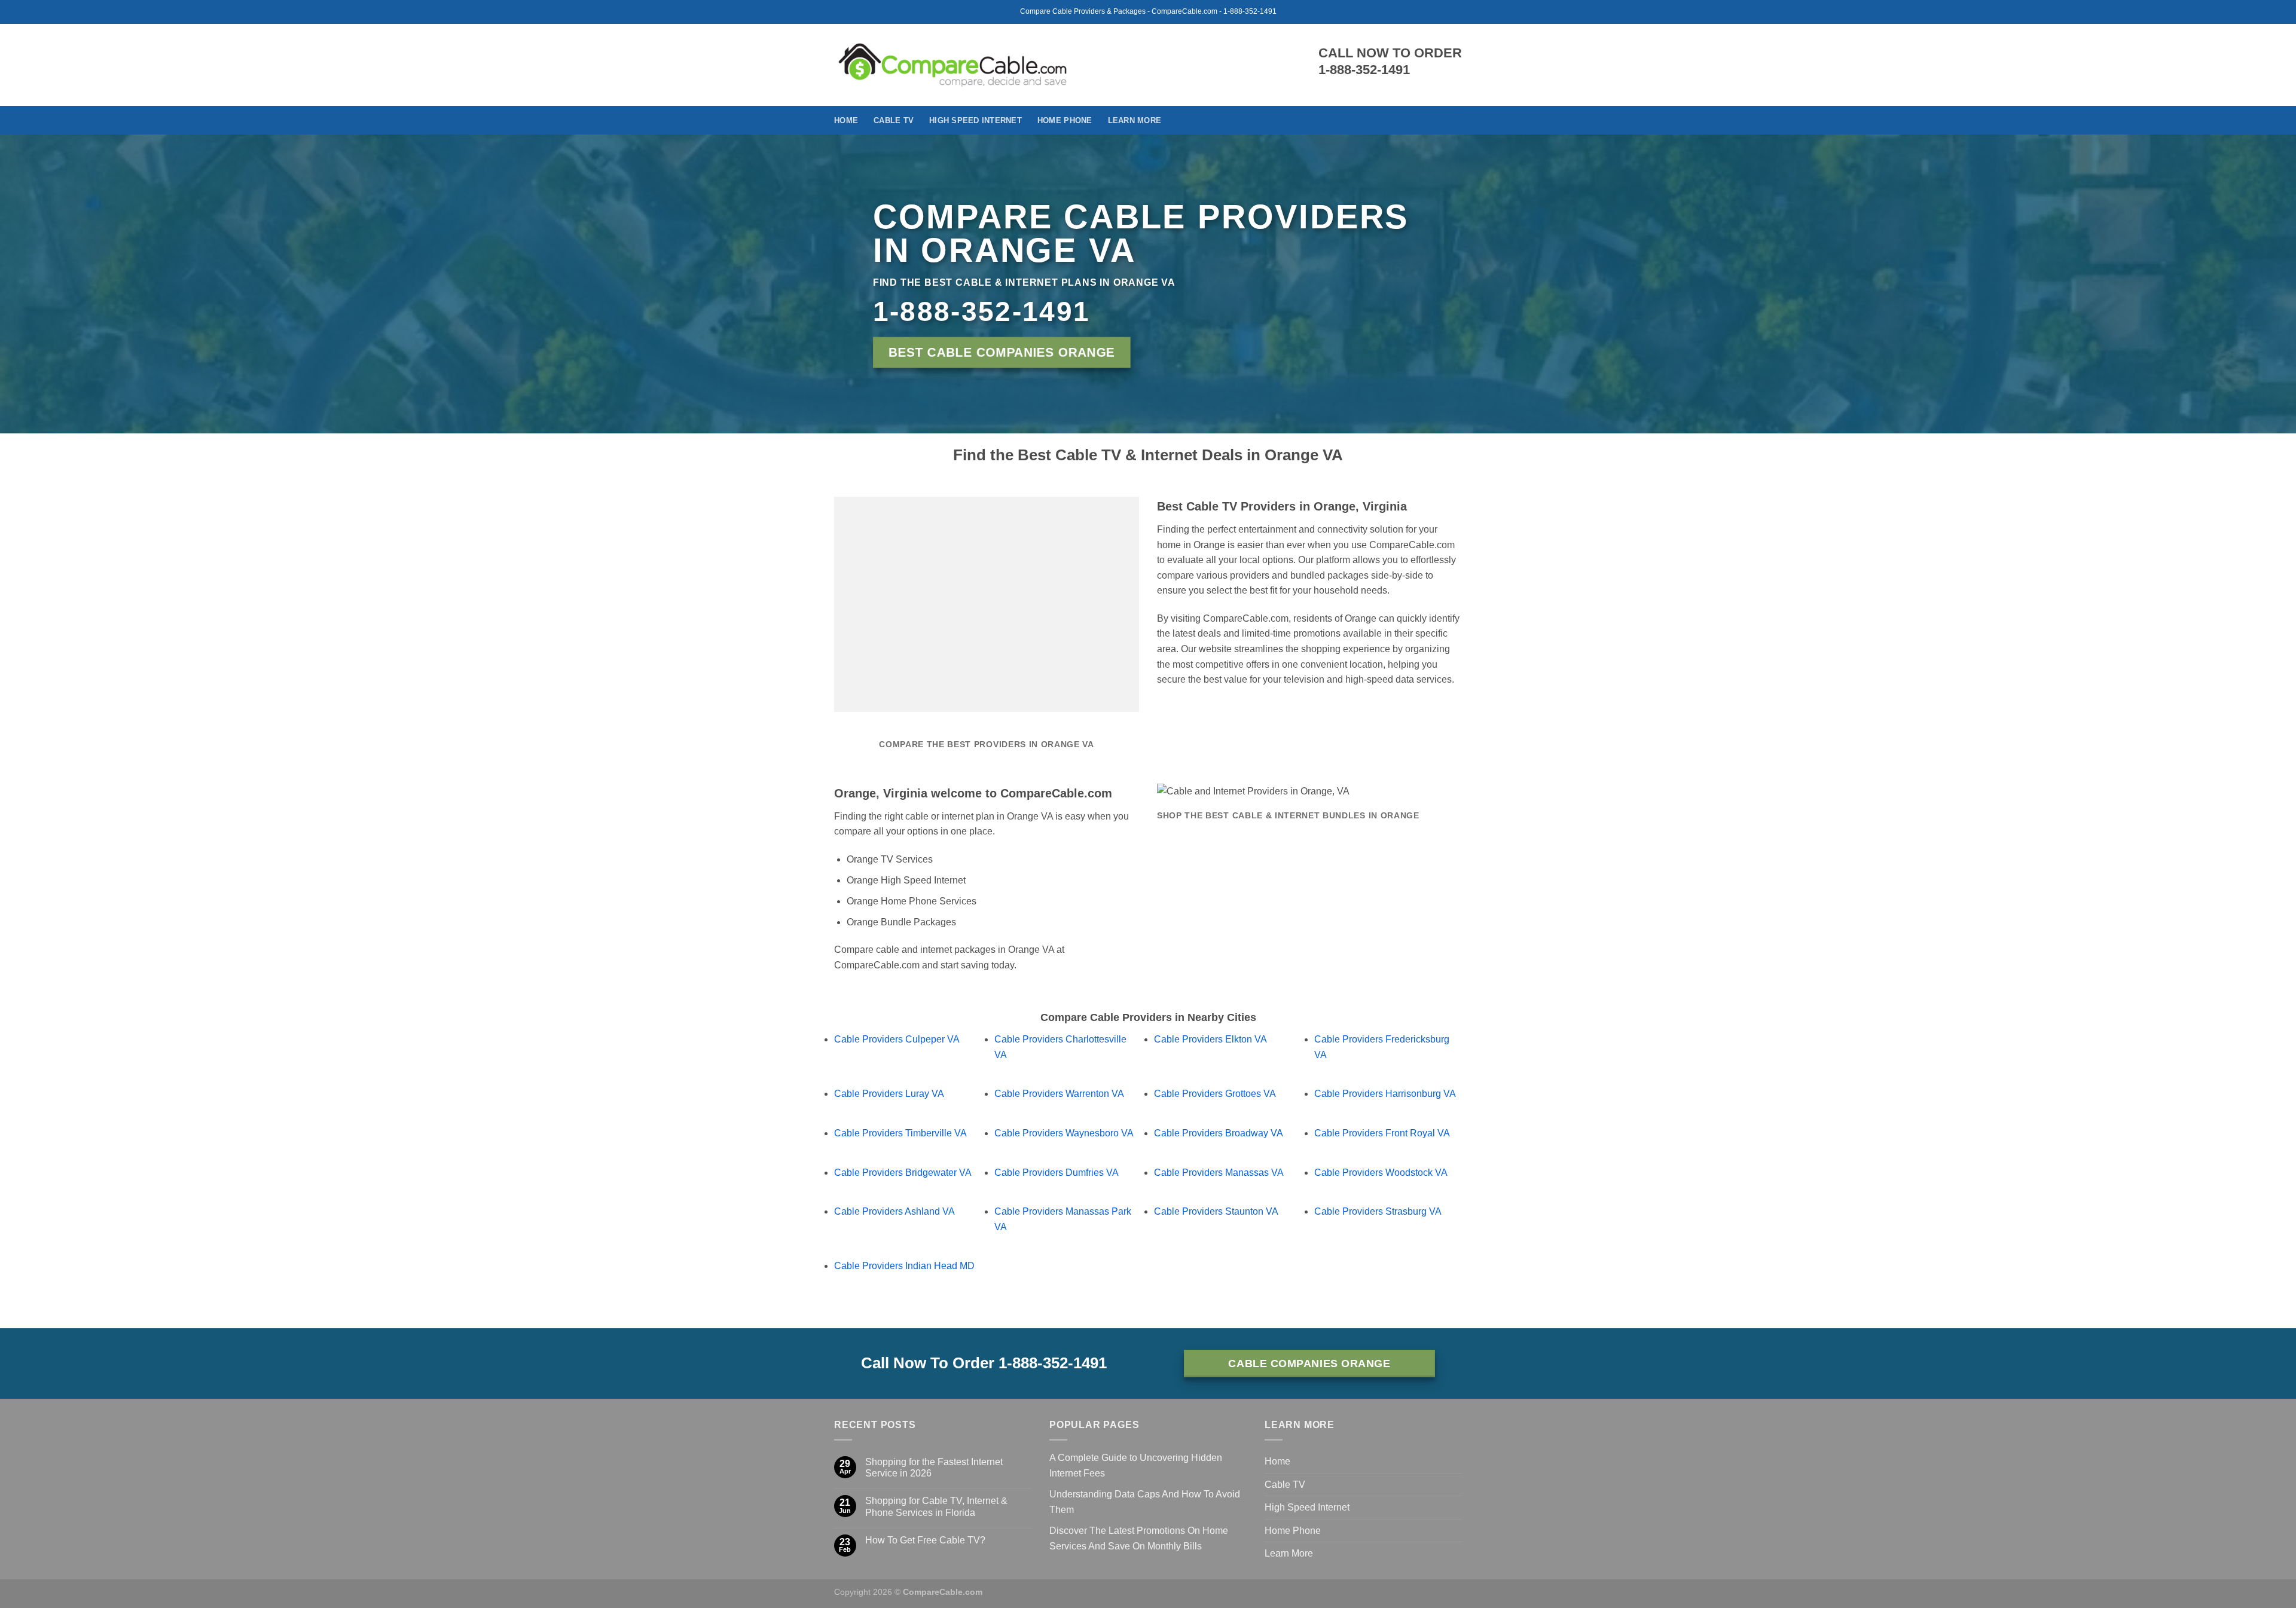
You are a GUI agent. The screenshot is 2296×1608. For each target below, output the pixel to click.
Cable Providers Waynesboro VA (1064, 1133)
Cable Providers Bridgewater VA (903, 1173)
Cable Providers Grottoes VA (1215, 1094)
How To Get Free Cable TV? (925, 1540)
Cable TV (894, 120)
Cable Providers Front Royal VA (1382, 1133)
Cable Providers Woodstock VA (1381, 1173)
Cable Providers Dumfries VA (1057, 1173)
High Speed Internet (976, 120)
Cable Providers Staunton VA (1216, 1211)
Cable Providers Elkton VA (1210, 1039)
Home (846, 120)
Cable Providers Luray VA (889, 1094)
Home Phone (1065, 120)
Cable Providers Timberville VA (900, 1133)
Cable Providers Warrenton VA (1059, 1094)
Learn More (1135, 120)
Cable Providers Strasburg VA (1378, 1211)
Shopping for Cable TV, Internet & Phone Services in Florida (936, 1506)
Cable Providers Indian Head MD (904, 1266)
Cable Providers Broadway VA (1219, 1133)
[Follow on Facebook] (1454, 120)
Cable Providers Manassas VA (1219, 1173)
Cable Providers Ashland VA (894, 1211)
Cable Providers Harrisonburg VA (1385, 1094)
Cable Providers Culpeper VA (897, 1039)
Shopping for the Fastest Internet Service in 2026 (934, 1468)
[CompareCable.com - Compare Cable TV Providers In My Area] (953, 65)
